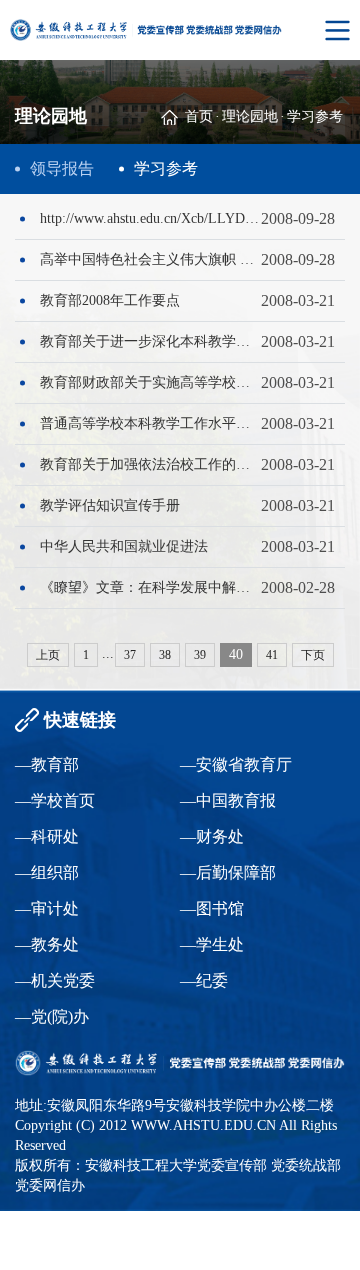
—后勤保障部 (228, 872)
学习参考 (315, 116)
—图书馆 (212, 908)
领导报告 (62, 168)
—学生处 (212, 944)
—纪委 (204, 980)
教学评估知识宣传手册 (110, 505)
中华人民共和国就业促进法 (124, 546)
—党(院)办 (52, 1016)
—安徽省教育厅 (236, 764)
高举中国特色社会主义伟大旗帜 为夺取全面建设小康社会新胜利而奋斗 (150, 259)
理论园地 (250, 116)
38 (165, 655)
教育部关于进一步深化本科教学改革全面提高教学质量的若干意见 (150, 341)
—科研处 (47, 836)
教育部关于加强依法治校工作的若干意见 (150, 464)
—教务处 (47, 944)
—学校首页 (55, 800)
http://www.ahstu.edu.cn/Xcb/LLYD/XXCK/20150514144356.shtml (150, 218)
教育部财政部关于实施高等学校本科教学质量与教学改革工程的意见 (150, 382)
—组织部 (47, 872)
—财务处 (212, 836)
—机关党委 (55, 980)
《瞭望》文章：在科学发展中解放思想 (150, 587)
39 (200, 655)
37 (130, 655)
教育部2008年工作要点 (110, 300)
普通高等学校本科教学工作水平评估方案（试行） (150, 423)
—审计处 (47, 908)
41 (272, 655)
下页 (313, 655)
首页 (199, 116)
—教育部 (47, 764)
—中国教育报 (228, 800)
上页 (48, 655)
